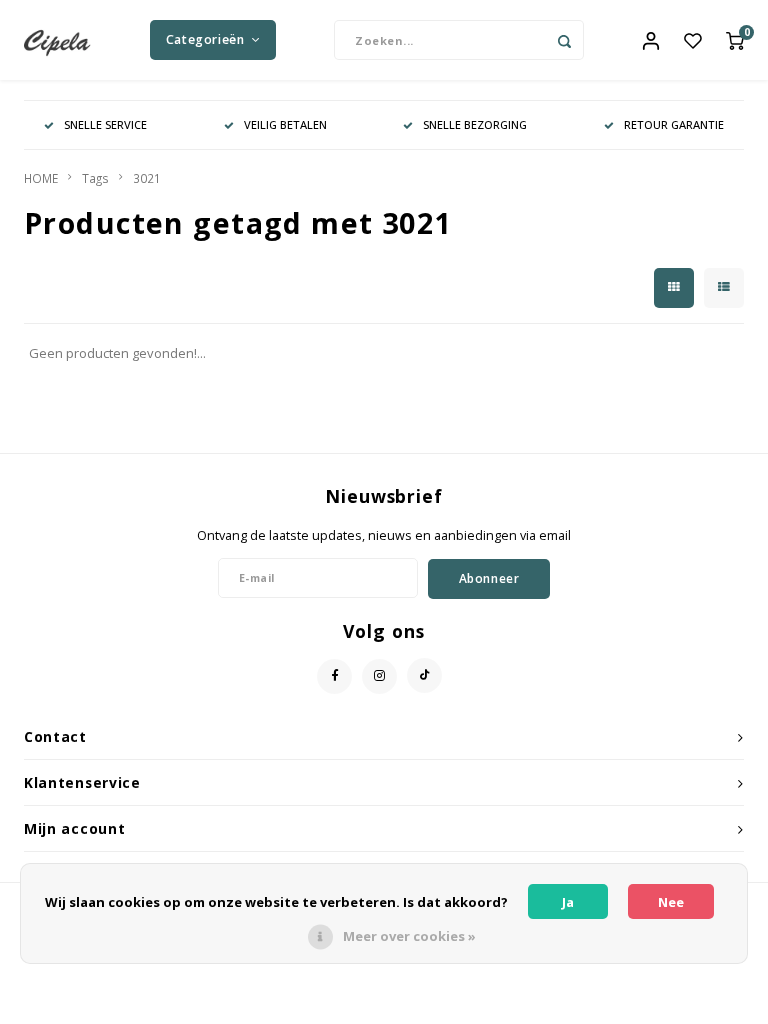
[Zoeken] (564, 40)
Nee (671, 902)
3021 (147, 178)
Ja (568, 902)
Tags (95, 178)
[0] (735, 40)
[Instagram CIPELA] (379, 676)
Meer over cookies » (409, 936)
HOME (41, 178)
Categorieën (205, 39)
